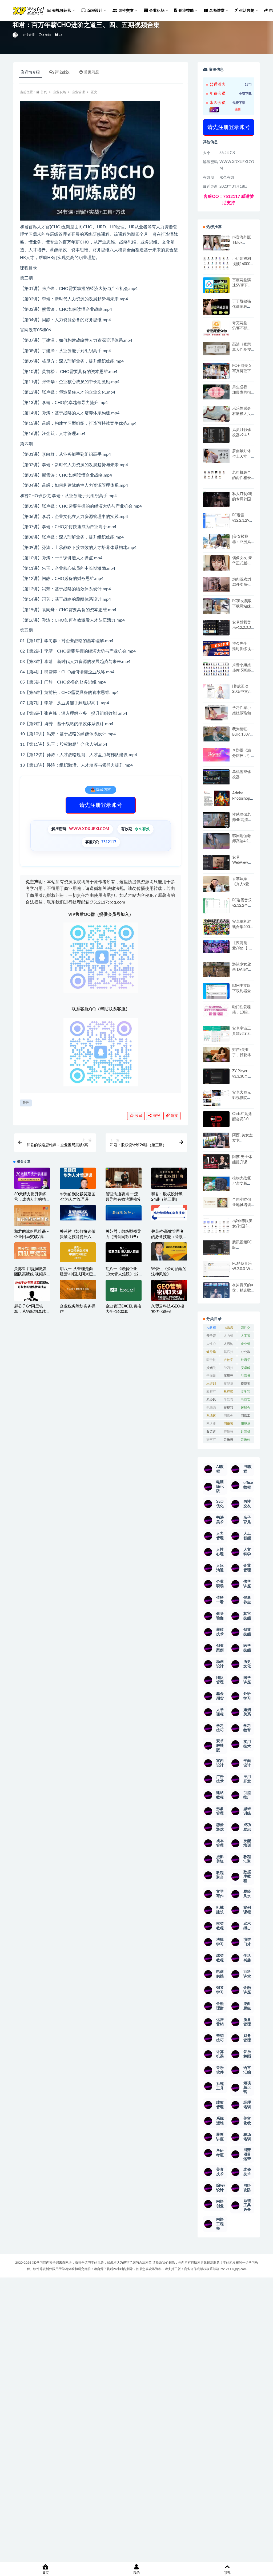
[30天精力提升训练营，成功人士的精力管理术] (32, 1179)
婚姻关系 (211, 1369)
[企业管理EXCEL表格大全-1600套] (124, 1290)
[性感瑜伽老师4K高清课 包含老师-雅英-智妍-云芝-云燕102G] (216, 820)
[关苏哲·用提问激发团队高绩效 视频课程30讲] (32, 1251)
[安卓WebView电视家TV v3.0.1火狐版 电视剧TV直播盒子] (216, 862)
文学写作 (246, 1393)
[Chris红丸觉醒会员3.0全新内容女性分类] (216, 1122)
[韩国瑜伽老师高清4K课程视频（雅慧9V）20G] (216, 843)
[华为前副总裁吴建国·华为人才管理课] (78, 1184)
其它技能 (228, 1353)
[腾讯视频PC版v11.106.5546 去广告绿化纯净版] (216, 1247)
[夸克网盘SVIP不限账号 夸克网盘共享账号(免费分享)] (216, 331)
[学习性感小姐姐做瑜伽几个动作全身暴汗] (216, 713)
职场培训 (246, 1425)
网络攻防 (211, 1425)
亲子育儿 (211, 1337)
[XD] (16, 35)
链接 (174, 1116)
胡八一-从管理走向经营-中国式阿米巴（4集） (76, 1274)
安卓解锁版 (246, 1369)
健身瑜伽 (211, 1353)
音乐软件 (246, 1441)
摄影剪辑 (246, 1385)
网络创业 (228, 1417)
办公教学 (246, 1353)
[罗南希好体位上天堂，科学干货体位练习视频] (216, 456)
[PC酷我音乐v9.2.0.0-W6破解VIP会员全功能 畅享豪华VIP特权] (216, 1269)
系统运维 (211, 1417)
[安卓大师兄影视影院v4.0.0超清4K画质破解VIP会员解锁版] (216, 1100)
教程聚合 (228, 1393)
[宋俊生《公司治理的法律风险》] (169, 1251)
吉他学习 (228, 1361)
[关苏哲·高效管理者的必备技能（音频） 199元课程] (169, 1213)
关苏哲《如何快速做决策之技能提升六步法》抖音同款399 (77, 1237)
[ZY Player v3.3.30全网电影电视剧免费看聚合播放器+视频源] (216, 1077)
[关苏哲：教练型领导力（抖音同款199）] (124, 1213)
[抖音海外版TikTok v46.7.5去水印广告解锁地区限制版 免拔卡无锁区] (216, 245)
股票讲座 (211, 1433)
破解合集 (246, 1409)
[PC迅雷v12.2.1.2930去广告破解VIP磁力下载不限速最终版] (216, 521)
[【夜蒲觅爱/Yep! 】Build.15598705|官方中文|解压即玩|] (216, 947)
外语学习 (246, 1361)
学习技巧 (228, 1369)
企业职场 (59, 92)
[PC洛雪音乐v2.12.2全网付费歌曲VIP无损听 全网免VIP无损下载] (216, 906)
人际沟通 (228, 1345)
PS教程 (228, 1328)
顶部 (227, 2573)
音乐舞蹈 (228, 1441)
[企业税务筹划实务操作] (78, 1289)
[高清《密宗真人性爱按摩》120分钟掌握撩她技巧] (216, 349)
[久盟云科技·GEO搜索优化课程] (169, 1291)
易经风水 (211, 1401)
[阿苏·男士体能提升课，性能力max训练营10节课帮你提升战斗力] (216, 1162)
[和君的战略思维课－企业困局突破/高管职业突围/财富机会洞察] (32, 1218)
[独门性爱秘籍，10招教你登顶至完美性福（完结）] (216, 1011)
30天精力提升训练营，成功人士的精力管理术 (32, 1199)
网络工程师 (246, 1417)
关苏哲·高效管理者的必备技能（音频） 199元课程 (169, 1237)
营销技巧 (228, 1433)
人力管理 (228, 1337)
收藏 (138, 1116)
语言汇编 (211, 1441)
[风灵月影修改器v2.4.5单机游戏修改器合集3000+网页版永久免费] (216, 436)
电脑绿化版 (211, 1409)
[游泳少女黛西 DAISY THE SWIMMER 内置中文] (216, 969)
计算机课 (246, 1433)
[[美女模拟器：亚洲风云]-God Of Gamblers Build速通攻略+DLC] (216, 541)
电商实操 (246, 1401)
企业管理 (29, 35)
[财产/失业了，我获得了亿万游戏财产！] (216, 1055)
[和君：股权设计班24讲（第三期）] (169, 1179)
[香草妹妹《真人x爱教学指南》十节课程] (216, 885)
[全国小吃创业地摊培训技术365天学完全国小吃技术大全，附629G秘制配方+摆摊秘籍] (216, 1203)
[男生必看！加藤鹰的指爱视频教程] (216, 392)
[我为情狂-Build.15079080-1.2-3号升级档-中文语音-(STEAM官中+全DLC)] (216, 734)
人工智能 (246, 1337)
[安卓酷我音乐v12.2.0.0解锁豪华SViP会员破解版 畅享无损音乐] (216, 634)
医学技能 (211, 1361)
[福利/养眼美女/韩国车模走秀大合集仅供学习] (216, 1226)
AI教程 (211, 1328)
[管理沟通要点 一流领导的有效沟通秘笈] (124, 1178)
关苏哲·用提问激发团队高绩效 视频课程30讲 (30, 1274)
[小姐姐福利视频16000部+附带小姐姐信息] (216, 263)
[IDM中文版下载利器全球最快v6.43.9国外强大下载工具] (216, 992)
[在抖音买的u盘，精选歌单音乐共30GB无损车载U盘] (216, 1296)
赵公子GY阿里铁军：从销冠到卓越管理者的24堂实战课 (32, 1312)
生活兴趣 (228, 1401)
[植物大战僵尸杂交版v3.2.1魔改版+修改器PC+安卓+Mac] (216, 1185)
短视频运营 (228, 1409)
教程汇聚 (211, 1393)
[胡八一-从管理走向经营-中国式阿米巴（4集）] (78, 1252)
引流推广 (246, 1377)
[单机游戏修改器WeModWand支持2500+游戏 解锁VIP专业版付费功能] (216, 777)
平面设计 (211, 1377)
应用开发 (228, 1377)
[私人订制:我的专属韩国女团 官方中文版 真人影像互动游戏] (216, 499)
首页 (44, 92)
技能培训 (228, 1385)
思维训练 (211, 1385)
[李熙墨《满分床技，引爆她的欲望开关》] (216, 755)
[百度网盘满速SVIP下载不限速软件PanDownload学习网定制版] (216, 286)
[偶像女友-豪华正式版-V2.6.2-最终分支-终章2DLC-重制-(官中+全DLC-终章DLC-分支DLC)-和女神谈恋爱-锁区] (216, 563)
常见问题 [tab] (91, 72)
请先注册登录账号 (101, 805)
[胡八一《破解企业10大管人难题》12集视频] (124, 1252)
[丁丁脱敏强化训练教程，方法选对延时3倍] (216, 309)
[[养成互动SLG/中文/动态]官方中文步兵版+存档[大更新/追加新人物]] (216, 691)
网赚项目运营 (228, 1425)
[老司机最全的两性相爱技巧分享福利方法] (216, 475)
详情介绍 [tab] (32, 72)
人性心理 (211, 1345)
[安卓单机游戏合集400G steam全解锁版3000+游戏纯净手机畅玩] (216, 929)
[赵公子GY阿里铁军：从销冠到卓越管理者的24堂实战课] (32, 1295)
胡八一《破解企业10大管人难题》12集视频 (122, 1274)
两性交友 (246, 1329)
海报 (156, 1116)
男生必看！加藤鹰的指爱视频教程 (242, 392)
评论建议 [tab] (62, 72)
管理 (26, 1103)
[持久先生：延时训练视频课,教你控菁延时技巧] (216, 649)
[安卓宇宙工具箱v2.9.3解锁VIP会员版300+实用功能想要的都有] (216, 1036)
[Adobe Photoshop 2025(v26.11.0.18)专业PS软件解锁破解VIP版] (216, 799)
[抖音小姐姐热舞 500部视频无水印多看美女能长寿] (216, 669)
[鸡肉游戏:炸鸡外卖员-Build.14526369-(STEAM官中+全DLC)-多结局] (216, 584)
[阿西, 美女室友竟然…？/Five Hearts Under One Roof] (216, 1140)
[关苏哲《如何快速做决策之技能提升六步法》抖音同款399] (78, 1213)
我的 (136, 2573)
